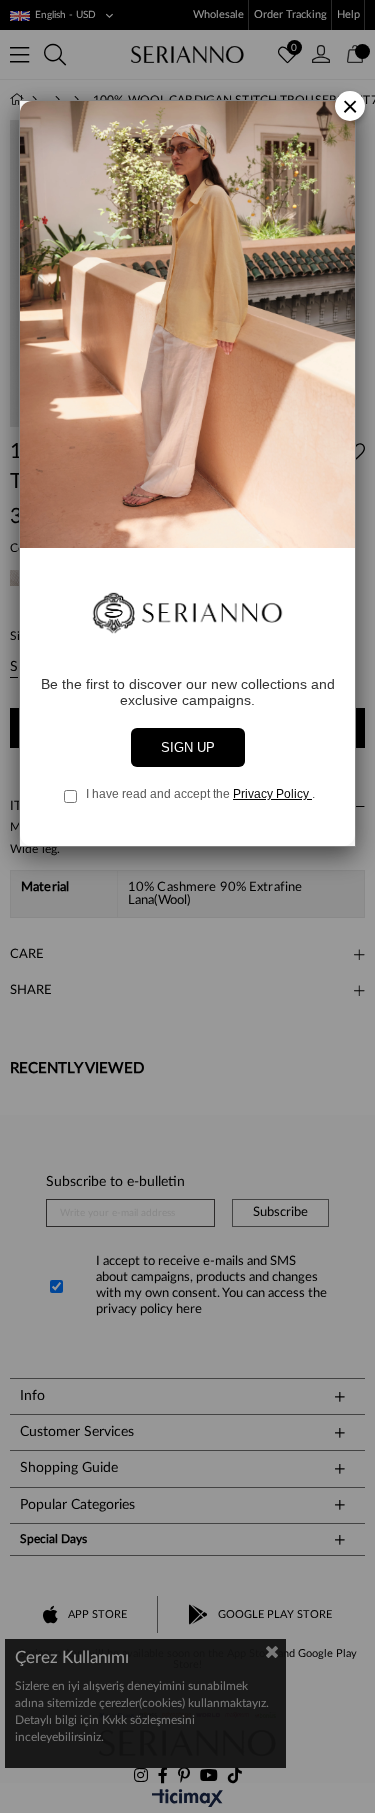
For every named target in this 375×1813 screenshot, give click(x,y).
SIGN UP (188, 747)
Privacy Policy (272, 794)
